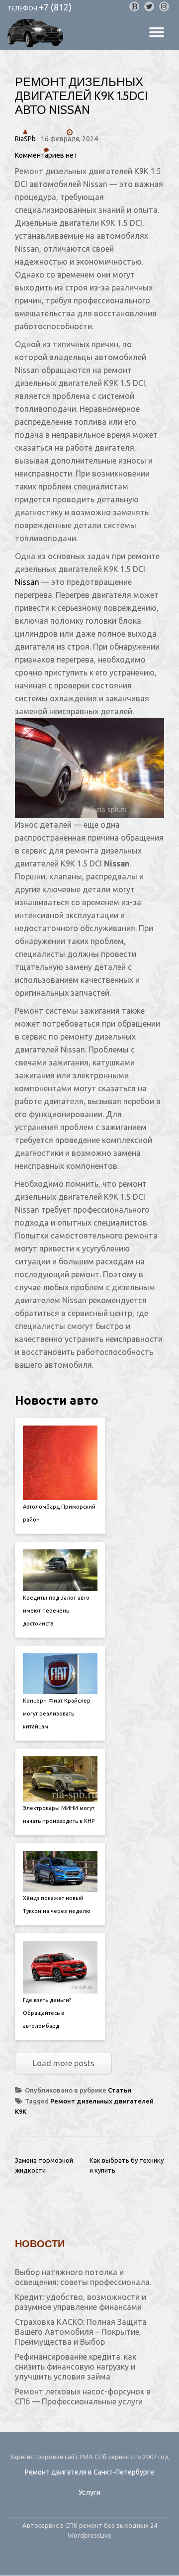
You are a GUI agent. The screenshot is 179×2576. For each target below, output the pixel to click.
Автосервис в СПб (51, 2525)
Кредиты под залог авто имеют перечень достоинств (56, 1611)
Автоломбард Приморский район (59, 1513)
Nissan (27, 582)
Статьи (120, 2090)
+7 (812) (55, 7)
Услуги (89, 2492)
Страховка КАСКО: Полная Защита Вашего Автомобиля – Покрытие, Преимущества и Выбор (81, 2332)
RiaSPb (25, 139)
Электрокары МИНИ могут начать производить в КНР (59, 1814)
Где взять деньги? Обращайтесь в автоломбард (47, 2013)
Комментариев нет (46, 155)
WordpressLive (89, 2535)
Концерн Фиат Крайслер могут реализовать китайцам (57, 1714)
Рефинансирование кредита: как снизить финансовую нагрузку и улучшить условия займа (76, 2367)
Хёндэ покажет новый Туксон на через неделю (57, 1905)
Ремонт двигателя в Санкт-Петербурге (89, 2472)
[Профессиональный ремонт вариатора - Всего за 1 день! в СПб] (37, 33)
